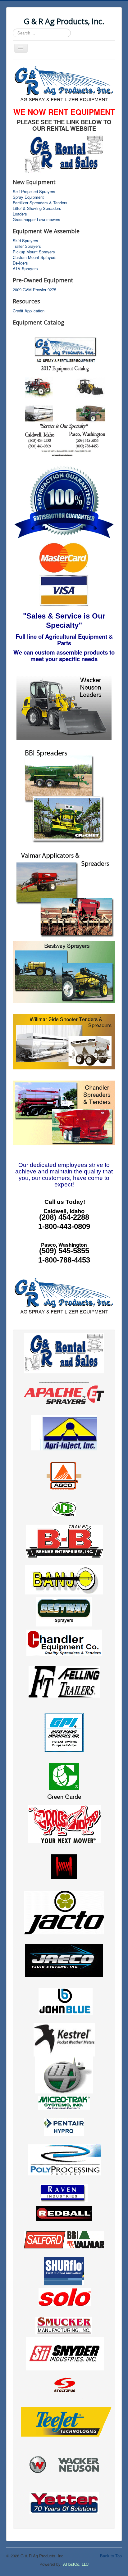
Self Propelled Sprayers (34, 192)
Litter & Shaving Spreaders (37, 208)
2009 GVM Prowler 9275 (34, 290)
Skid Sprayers (25, 241)
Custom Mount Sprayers (35, 257)
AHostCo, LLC (76, 2564)
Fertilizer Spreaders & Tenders (40, 203)
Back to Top (111, 2556)
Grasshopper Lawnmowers (37, 220)
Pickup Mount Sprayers (34, 252)
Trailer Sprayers (27, 246)
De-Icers (20, 263)
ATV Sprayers (25, 269)
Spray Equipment (28, 197)
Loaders (20, 214)
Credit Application (29, 311)
